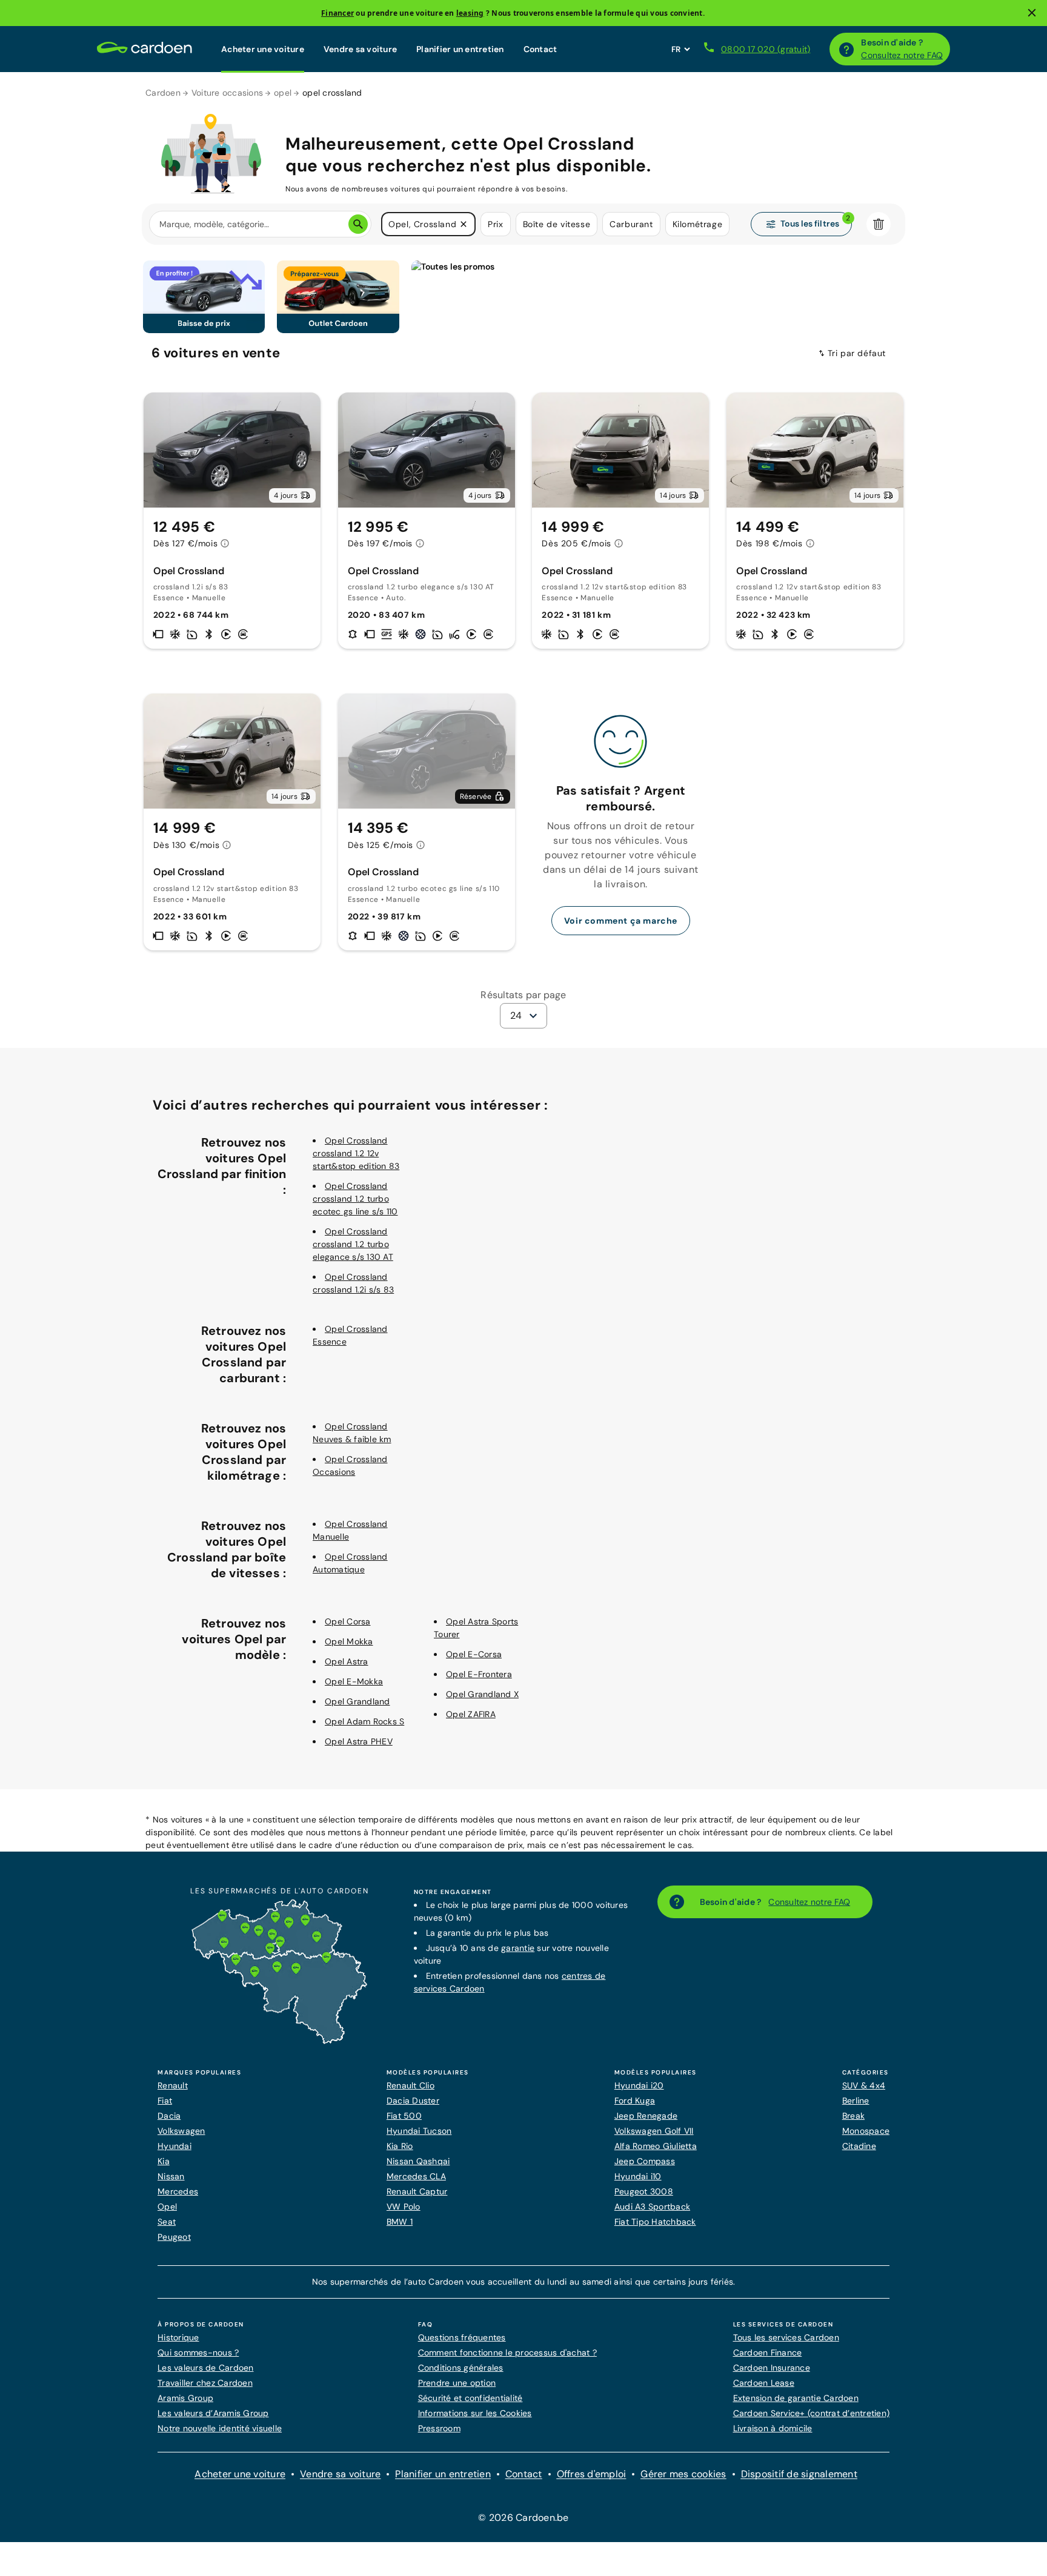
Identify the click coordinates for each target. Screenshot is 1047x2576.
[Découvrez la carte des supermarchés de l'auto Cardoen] (279, 2041)
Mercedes (178, 2191)
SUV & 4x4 (864, 2085)
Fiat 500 (404, 2116)
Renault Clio (410, 2085)
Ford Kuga (635, 2101)
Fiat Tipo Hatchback (655, 2222)
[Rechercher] (358, 224)
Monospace (866, 2131)
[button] (464, 224)
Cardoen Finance (768, 2353)
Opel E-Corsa (474, 1654)
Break (853, 2116)
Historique (178, 2337)
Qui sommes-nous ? (198, 2353)
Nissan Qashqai (418, 2161)
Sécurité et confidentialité (470, 2398)
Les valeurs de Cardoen (206, 2368)
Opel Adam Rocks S (364, 1721)
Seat (167, 2222)
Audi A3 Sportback (652, 2207)
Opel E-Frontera (479, 1674)
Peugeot (174, 2237)
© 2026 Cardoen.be (523, 2518)
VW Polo (404, 2207)
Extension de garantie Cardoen (796, 2398)
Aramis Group (185, 2398)
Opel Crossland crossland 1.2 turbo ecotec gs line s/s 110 (355, 1199)
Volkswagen (181, 2131)
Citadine (859, 2146)
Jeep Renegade (646, 2116)
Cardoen (163, 93)
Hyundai (174, 2146)
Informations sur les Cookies (475, 2413)
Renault (173, 2085)
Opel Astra (347, 1661)
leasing (470, 13)
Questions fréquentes (462, 2337)
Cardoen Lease (764, 2383)
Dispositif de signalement (799, 2474)
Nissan (171, 2176)
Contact (540, 49)
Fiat (165, 2101)
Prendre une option (457, 2383)
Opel (167, 2207)
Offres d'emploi (592, 2474)
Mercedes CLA (416, 2176)
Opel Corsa (348, 1621)
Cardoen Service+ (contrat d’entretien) (812, 2413)
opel (283, 93)
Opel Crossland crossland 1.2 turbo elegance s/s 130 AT (353, 1244)
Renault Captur (417, 2191)
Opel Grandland (357, 1701)
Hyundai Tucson (419, 2131)
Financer (337, 13)
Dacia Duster (413, 2101)
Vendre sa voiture (360, 49)
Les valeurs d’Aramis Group (213, 2413)
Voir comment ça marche (621, 921)
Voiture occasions (227, 93)
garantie (518, 1948)
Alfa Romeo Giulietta (656, 2146)
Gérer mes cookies (683, 2474)
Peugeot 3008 (644, 2191)
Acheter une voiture (263, 49)
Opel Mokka (349, 1641)
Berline (856, 2101)
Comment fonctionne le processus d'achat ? (507, 2353)
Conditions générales (461, 2368)
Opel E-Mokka (354, 1681)
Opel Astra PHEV (359, 1741)
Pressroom (439, 2428)
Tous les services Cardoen (786, 2337)
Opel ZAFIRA (471, 1714)
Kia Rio (400, 2146)
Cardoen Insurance (772, 2368)
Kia (164, 2161)
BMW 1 (400, 2222)
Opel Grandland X (482, 1694)
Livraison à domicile (773, 2428)
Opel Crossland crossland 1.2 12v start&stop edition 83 (356, 1153)
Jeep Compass (645, 2161)
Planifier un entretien (460, 49)
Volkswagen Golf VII (654, 2131)
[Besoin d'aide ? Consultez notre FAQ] (846, 49)
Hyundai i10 (638, 2176)
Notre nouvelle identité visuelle (220, 2428)
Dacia (169, 2116)
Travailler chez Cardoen (205, 2383)
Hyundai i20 (639, 2085)
